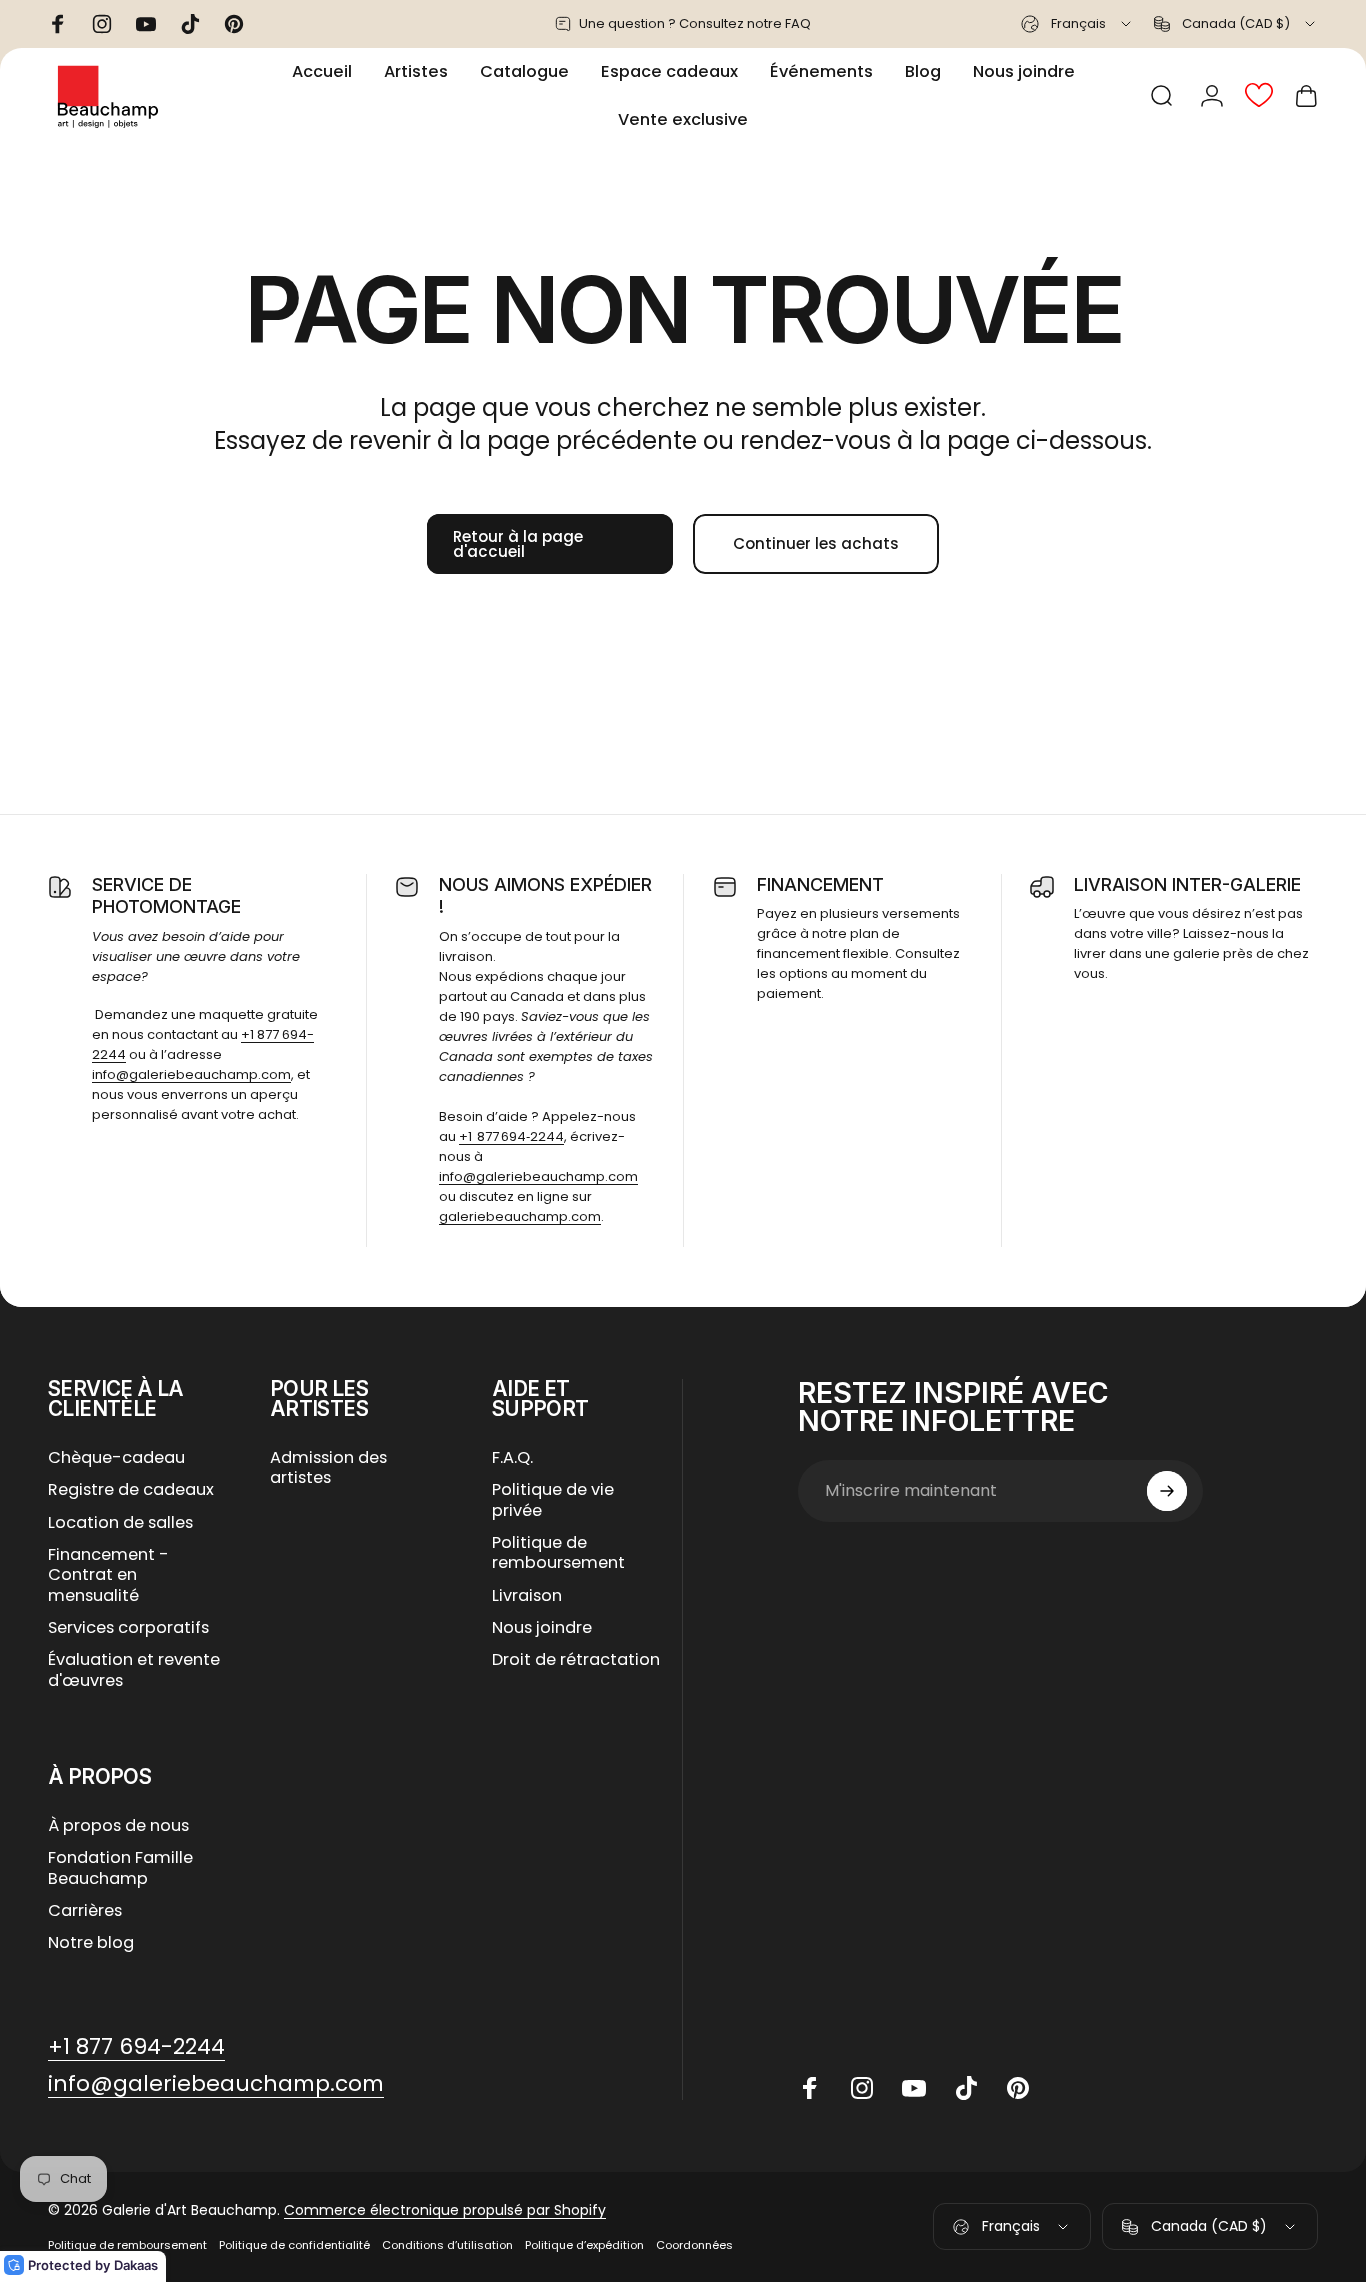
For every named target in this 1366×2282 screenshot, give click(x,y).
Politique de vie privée (553, 1500)
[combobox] (1077, 24)
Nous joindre (542, 1628)
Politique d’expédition (584, 2245)
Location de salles (120, 1523)
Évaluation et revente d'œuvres (134, 1670)
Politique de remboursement (558, 1553)
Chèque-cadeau (116, 1458)
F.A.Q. (512, 1458)
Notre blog (91, 1943)
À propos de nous (118, 1826)
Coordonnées (694, 2245)
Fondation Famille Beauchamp (120, 1868)
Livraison (527, 1596)
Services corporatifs (128, 1628)
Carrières (85, 1911)
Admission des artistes (328, 1468)
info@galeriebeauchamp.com (191, 1074)
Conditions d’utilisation (447, 2245)
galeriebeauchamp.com (520, 1216)
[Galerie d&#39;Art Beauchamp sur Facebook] (810, 2088)
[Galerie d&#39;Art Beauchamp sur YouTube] (914, 2088)
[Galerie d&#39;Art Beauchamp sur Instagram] (862, 2088)
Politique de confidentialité (294, 2245)
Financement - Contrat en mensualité (108, 1575)
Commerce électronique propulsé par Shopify (445, 2210)
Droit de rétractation (576, 1660)
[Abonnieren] (1167, 1491)
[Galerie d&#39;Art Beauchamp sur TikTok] (966, 2088)
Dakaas (136, 2265)
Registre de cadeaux (131, 1490)
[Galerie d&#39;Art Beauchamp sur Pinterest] (1018, 2088)
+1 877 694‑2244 (511, 1136)
